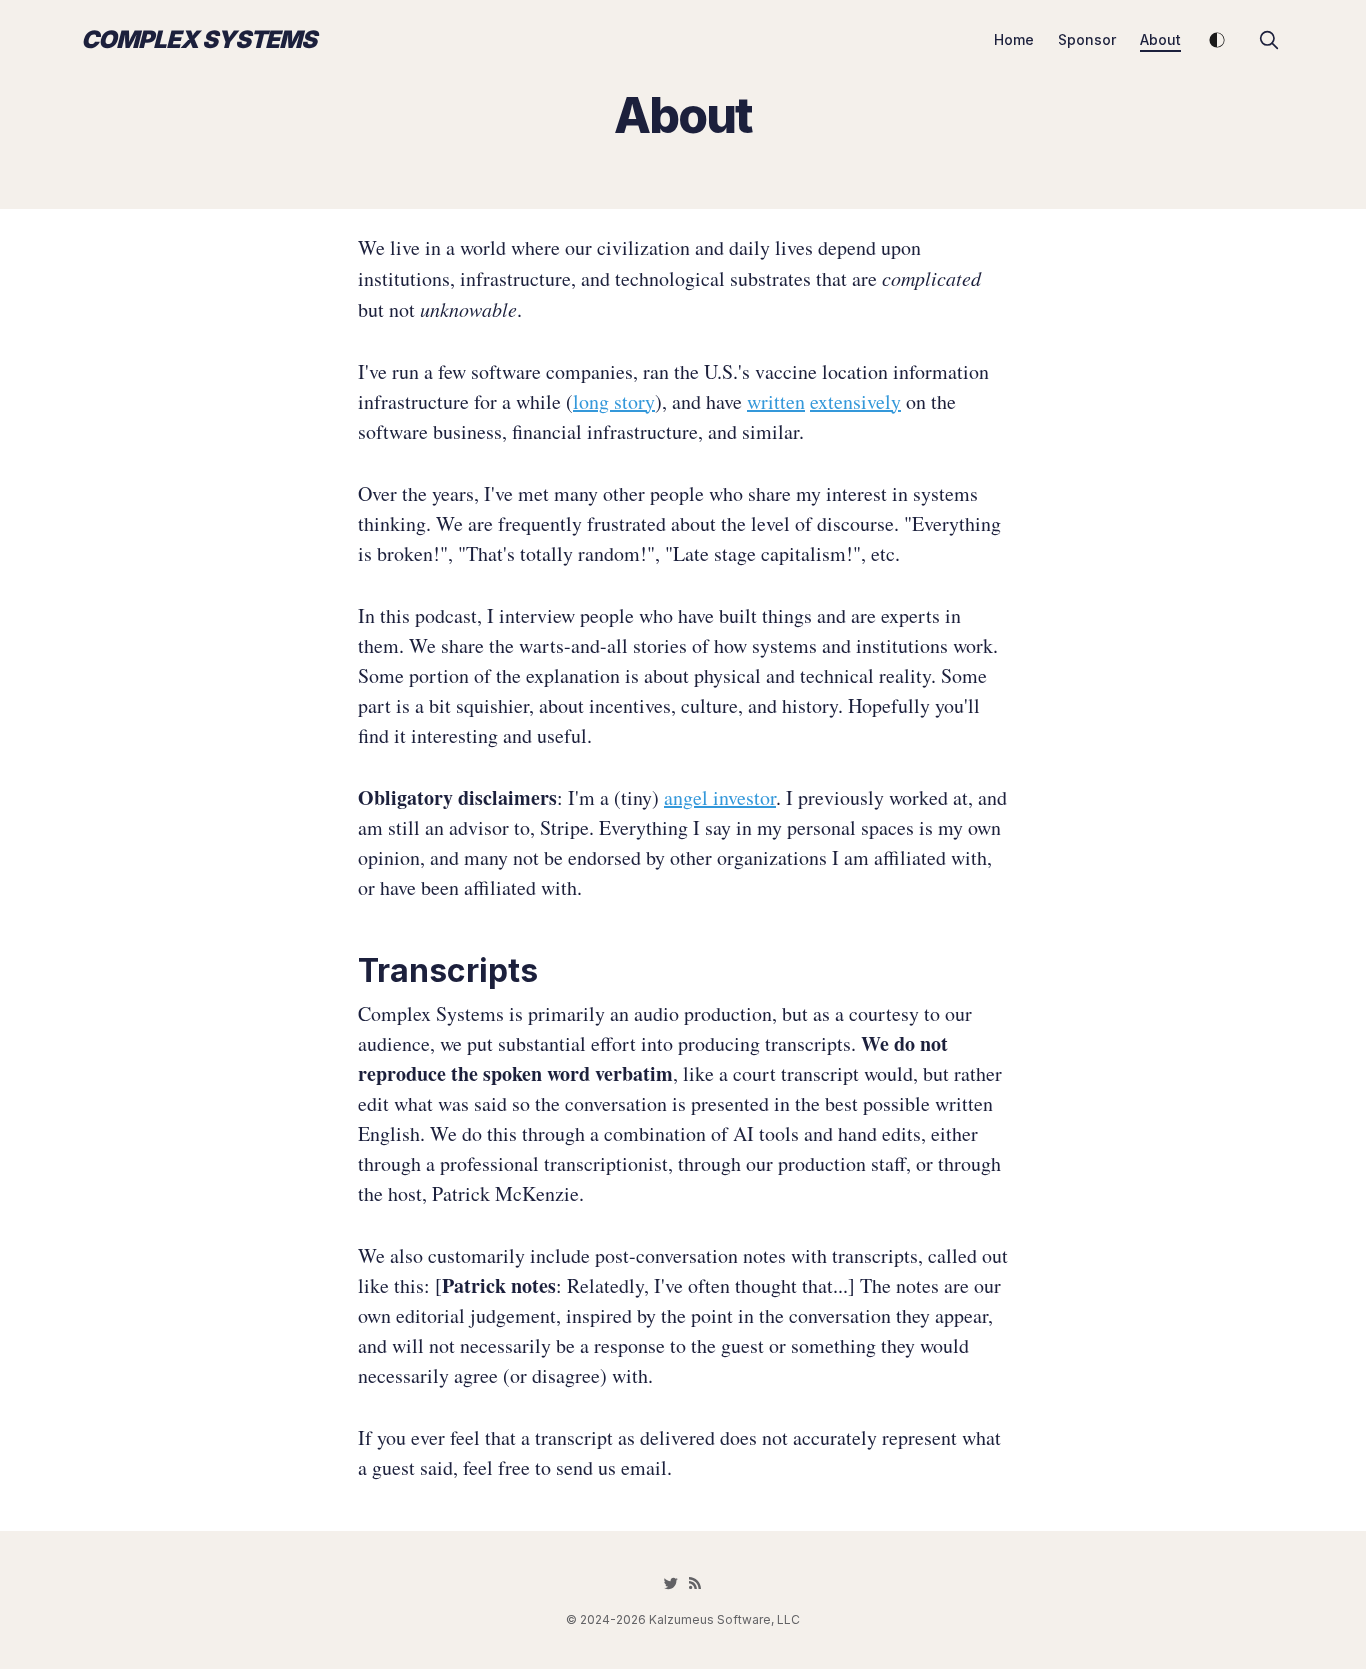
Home (1014, 39)
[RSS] (695, 1583)
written (776, 401)
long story (614, 401)
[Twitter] (671, 1583)
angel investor (720, 797)
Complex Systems (198, 40)
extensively (855, 401)
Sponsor (1087, 39)
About (1160, 39)
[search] (1269, 40)
